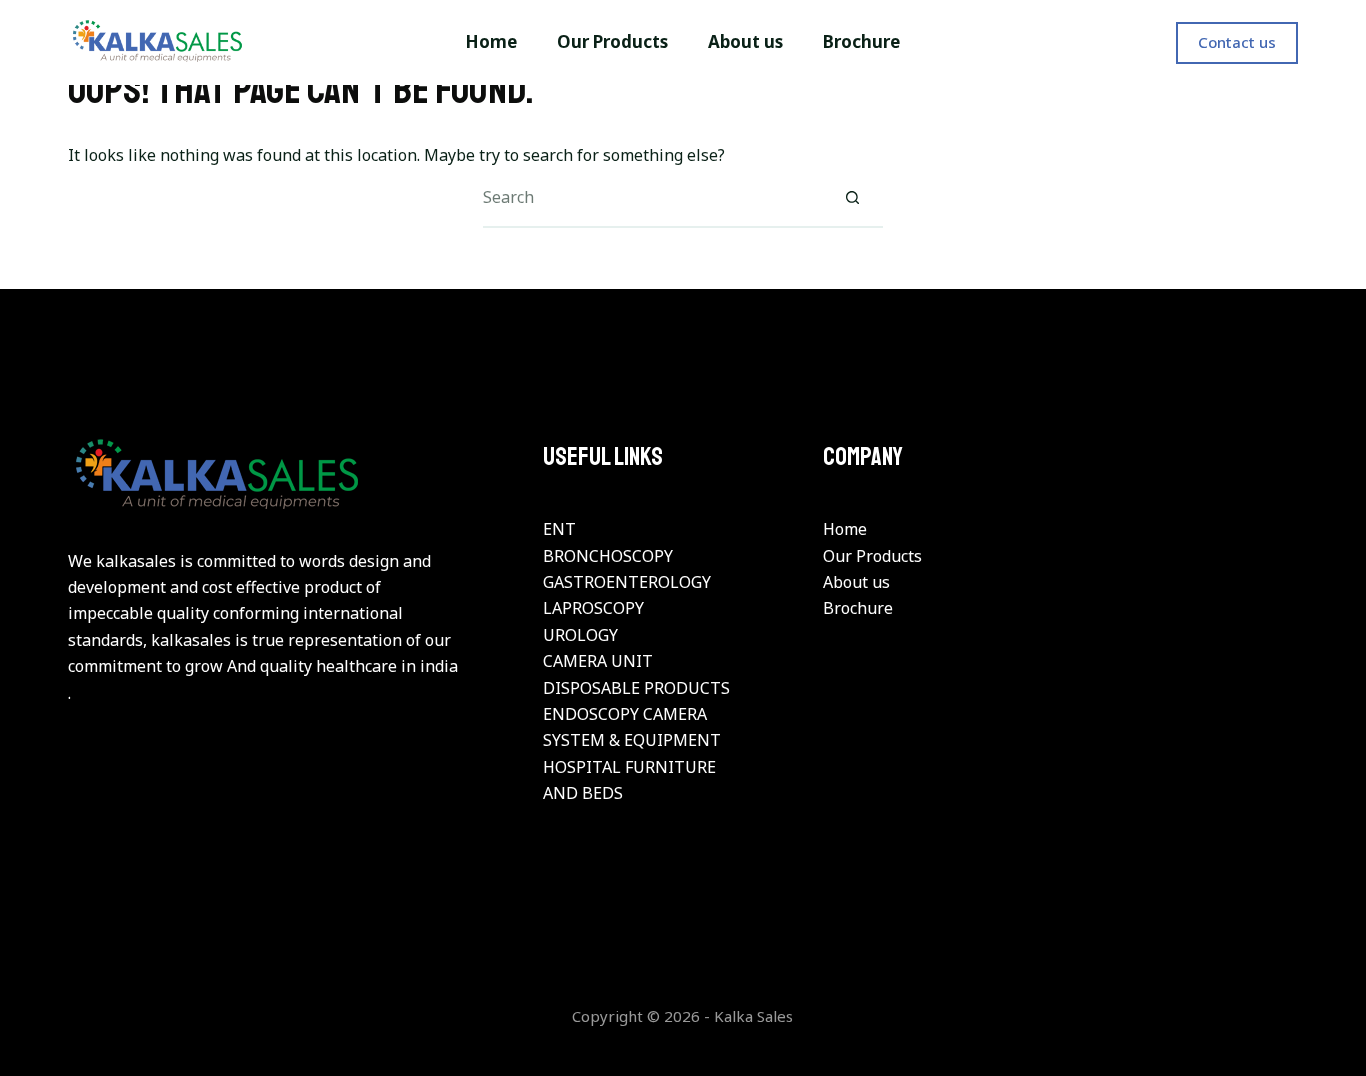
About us (856, 582)
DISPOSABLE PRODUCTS (636, 688)
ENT (559, 529)
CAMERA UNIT (598, 661)
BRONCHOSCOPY (608, 556)
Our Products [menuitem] (612, 41)
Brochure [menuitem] (861, 41)
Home (845, 529)
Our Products (872, 556)
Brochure (858, 608)
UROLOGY (580, 635)
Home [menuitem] (491, 41)
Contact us (1237, 42)
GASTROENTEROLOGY (627, 582)
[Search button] (853, 198)
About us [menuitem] (745, 41)
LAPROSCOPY (593, 608)
